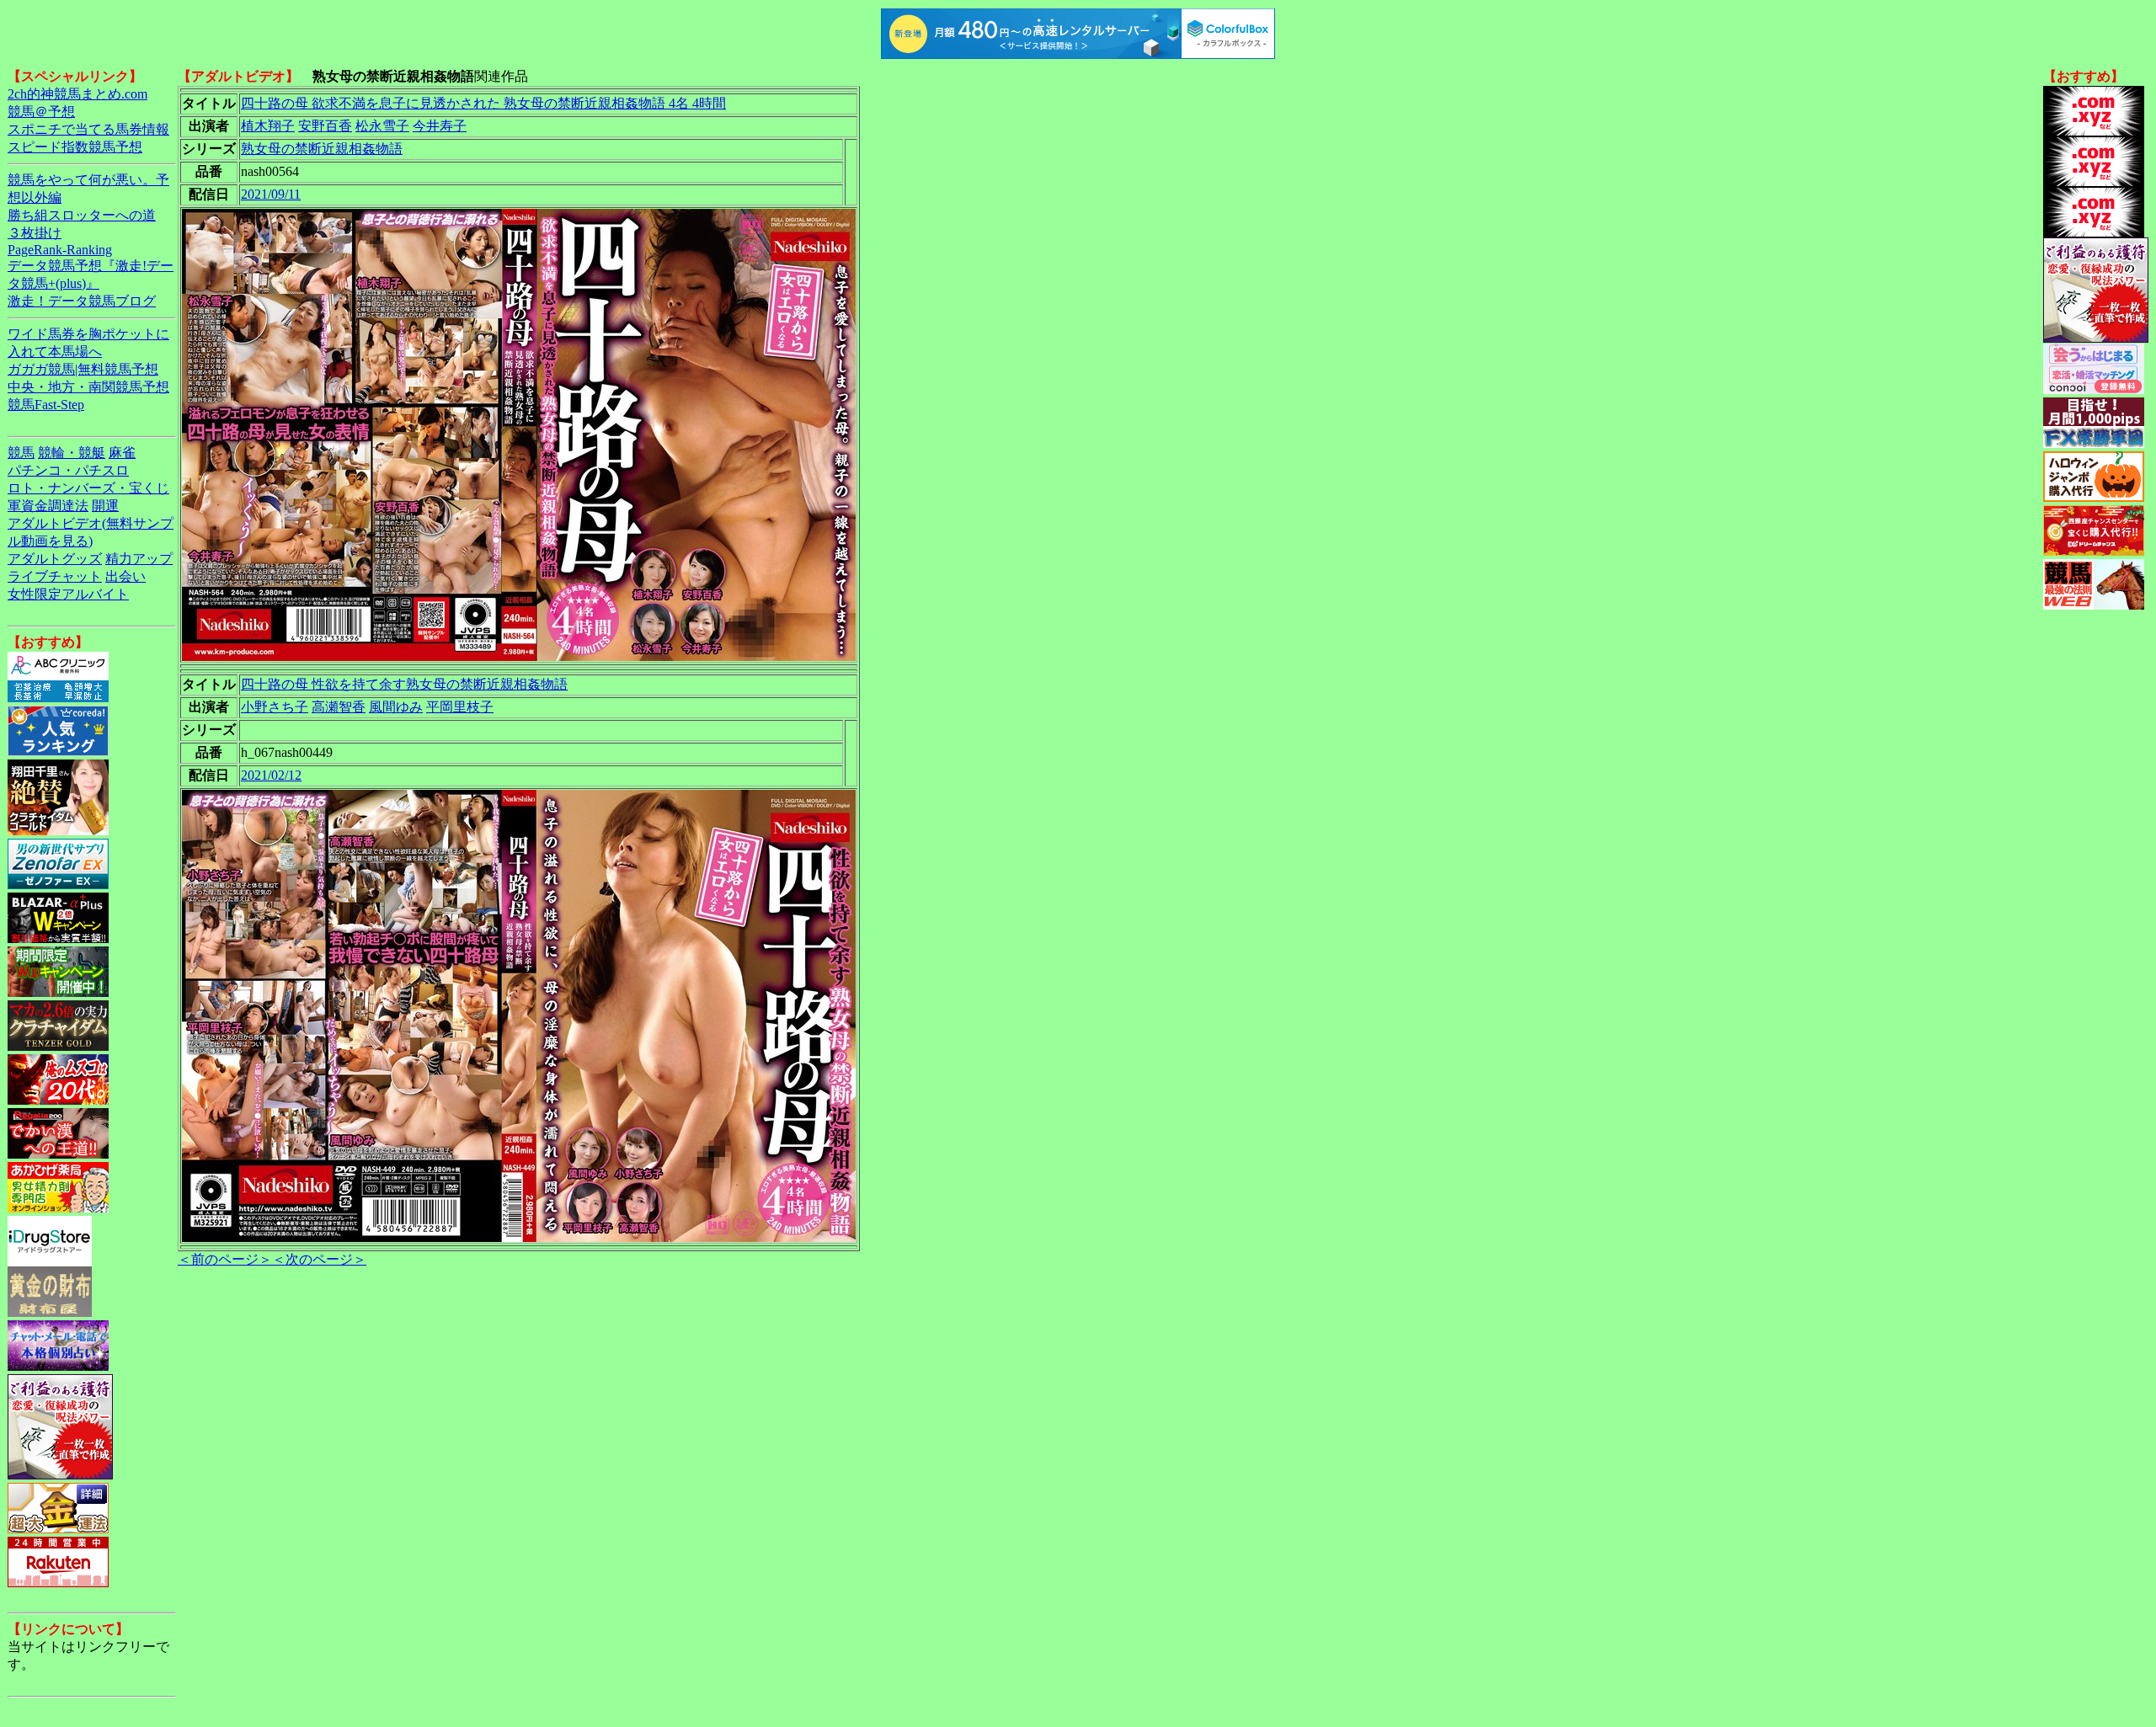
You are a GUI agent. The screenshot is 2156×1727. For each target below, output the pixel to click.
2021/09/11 (271, 194)
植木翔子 (268, 126)
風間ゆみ (396, 707)
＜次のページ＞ (319, 1259)
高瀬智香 (339, 707)
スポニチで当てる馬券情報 (88, 129)
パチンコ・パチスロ (68, 470)
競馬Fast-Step (46, 405)
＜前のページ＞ (225, 1259)
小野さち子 (275, 707)
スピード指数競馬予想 (75, 147)
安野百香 (325, 126)
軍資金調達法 (48, 506)
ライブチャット (55, 576)
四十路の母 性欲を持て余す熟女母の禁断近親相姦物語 (404, 684)
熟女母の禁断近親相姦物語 (322, 149)
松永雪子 (382, 126)
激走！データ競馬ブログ (82, 301)
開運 (105, 506)
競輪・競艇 (72, 453)
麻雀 (122, 453)
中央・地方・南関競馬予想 (88, 387)
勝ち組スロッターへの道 (82, 215)
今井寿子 (440, 126)
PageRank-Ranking (60, 250)
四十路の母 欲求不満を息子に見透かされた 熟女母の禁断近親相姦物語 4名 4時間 (483, 103)
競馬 (21, 453)
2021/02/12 (271, 775)
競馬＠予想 (41, 112)
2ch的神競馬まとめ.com (77, 94)
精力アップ (139, 559)
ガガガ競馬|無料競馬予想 (83, 369)
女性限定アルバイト (68, 594)
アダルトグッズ (55, 559)
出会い (125, 576)
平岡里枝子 (460, 707)
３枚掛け (35, 233)
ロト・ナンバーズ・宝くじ (88, 488)
